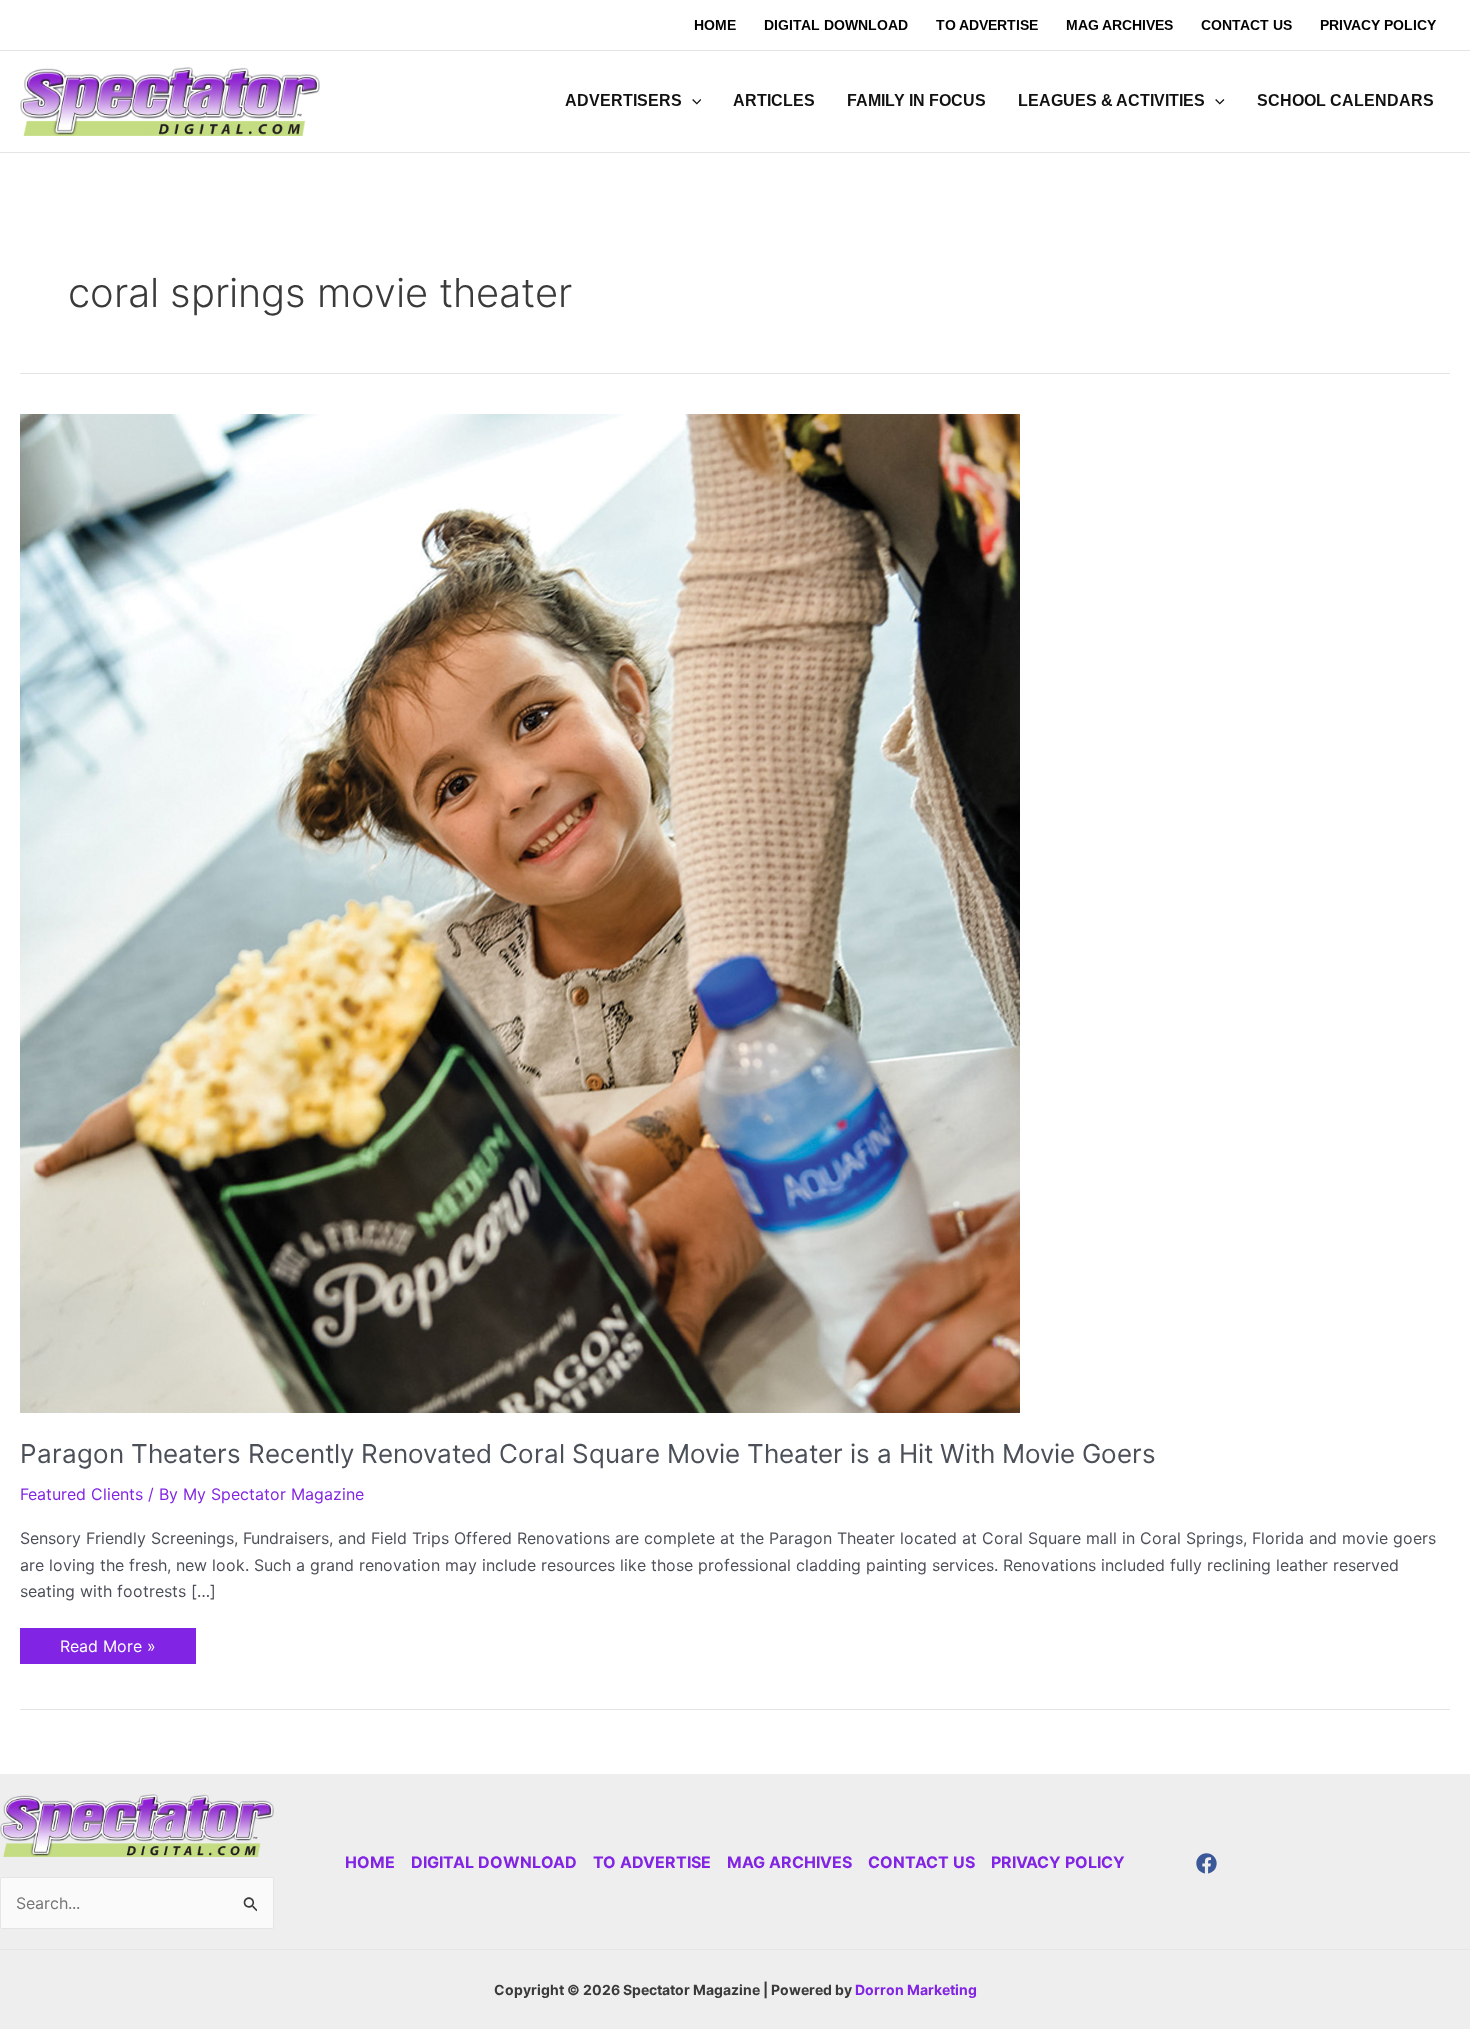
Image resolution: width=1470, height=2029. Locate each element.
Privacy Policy (1058, 1862)
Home (370, 1862)
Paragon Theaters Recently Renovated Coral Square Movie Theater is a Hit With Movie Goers (588, 1453)
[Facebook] (1206, 1863)
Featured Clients (81, 1494)
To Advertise (652, 1862)
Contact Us (921, 1862)
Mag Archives (789, 1862)
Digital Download (494, 1862)
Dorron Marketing (916, 1989)
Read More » (107, 1642)
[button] (692, 101)
